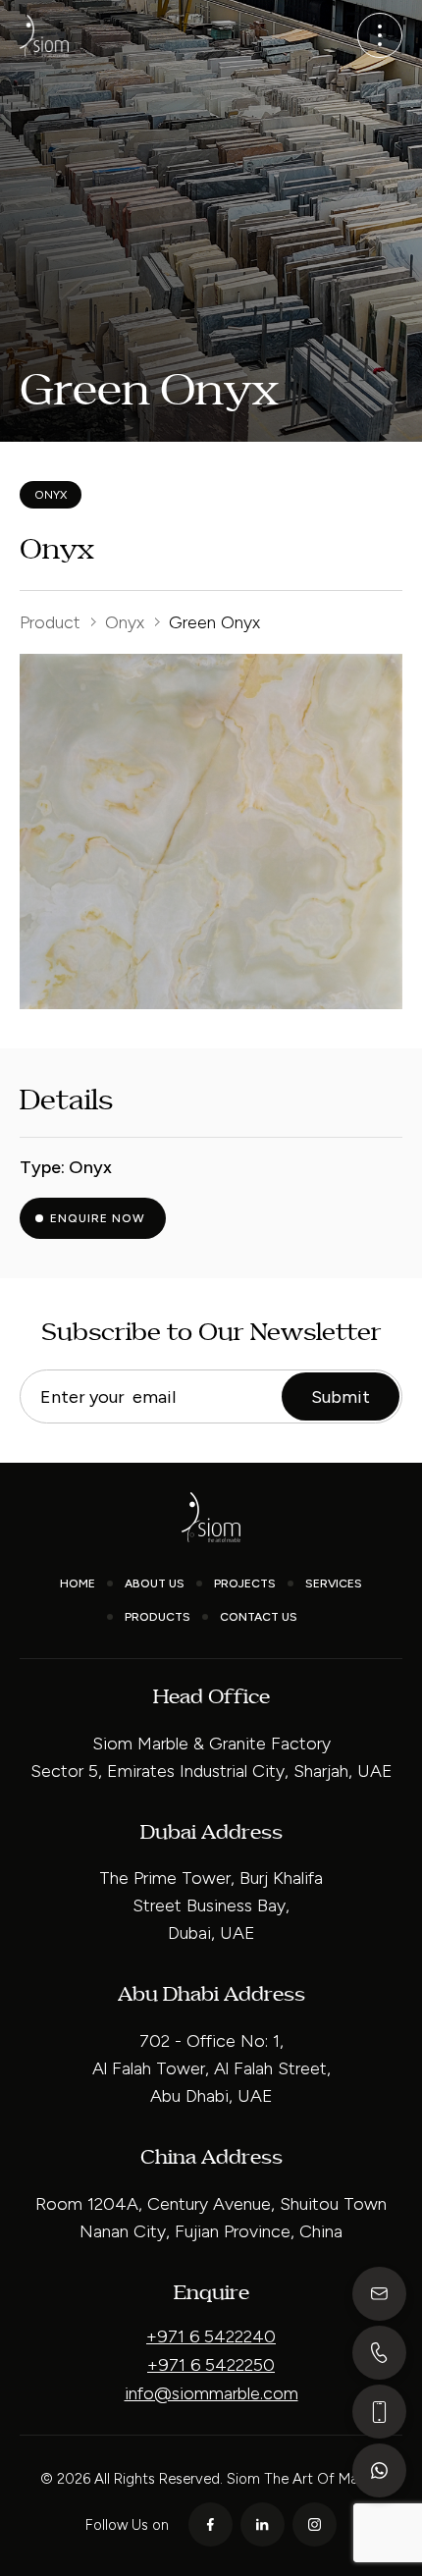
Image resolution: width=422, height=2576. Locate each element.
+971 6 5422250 (211, 2365)
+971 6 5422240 (211, 2336)
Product (50, 622)
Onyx (125, 622)
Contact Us (259, 1617)
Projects (245, 1583)
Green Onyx (214, 622)
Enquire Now (98, 1218)
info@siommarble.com (211, 2393)
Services (334, 1583)
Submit (341, 1397)
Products (158, 1617)
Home (78, 1583)
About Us (155, 1583)
